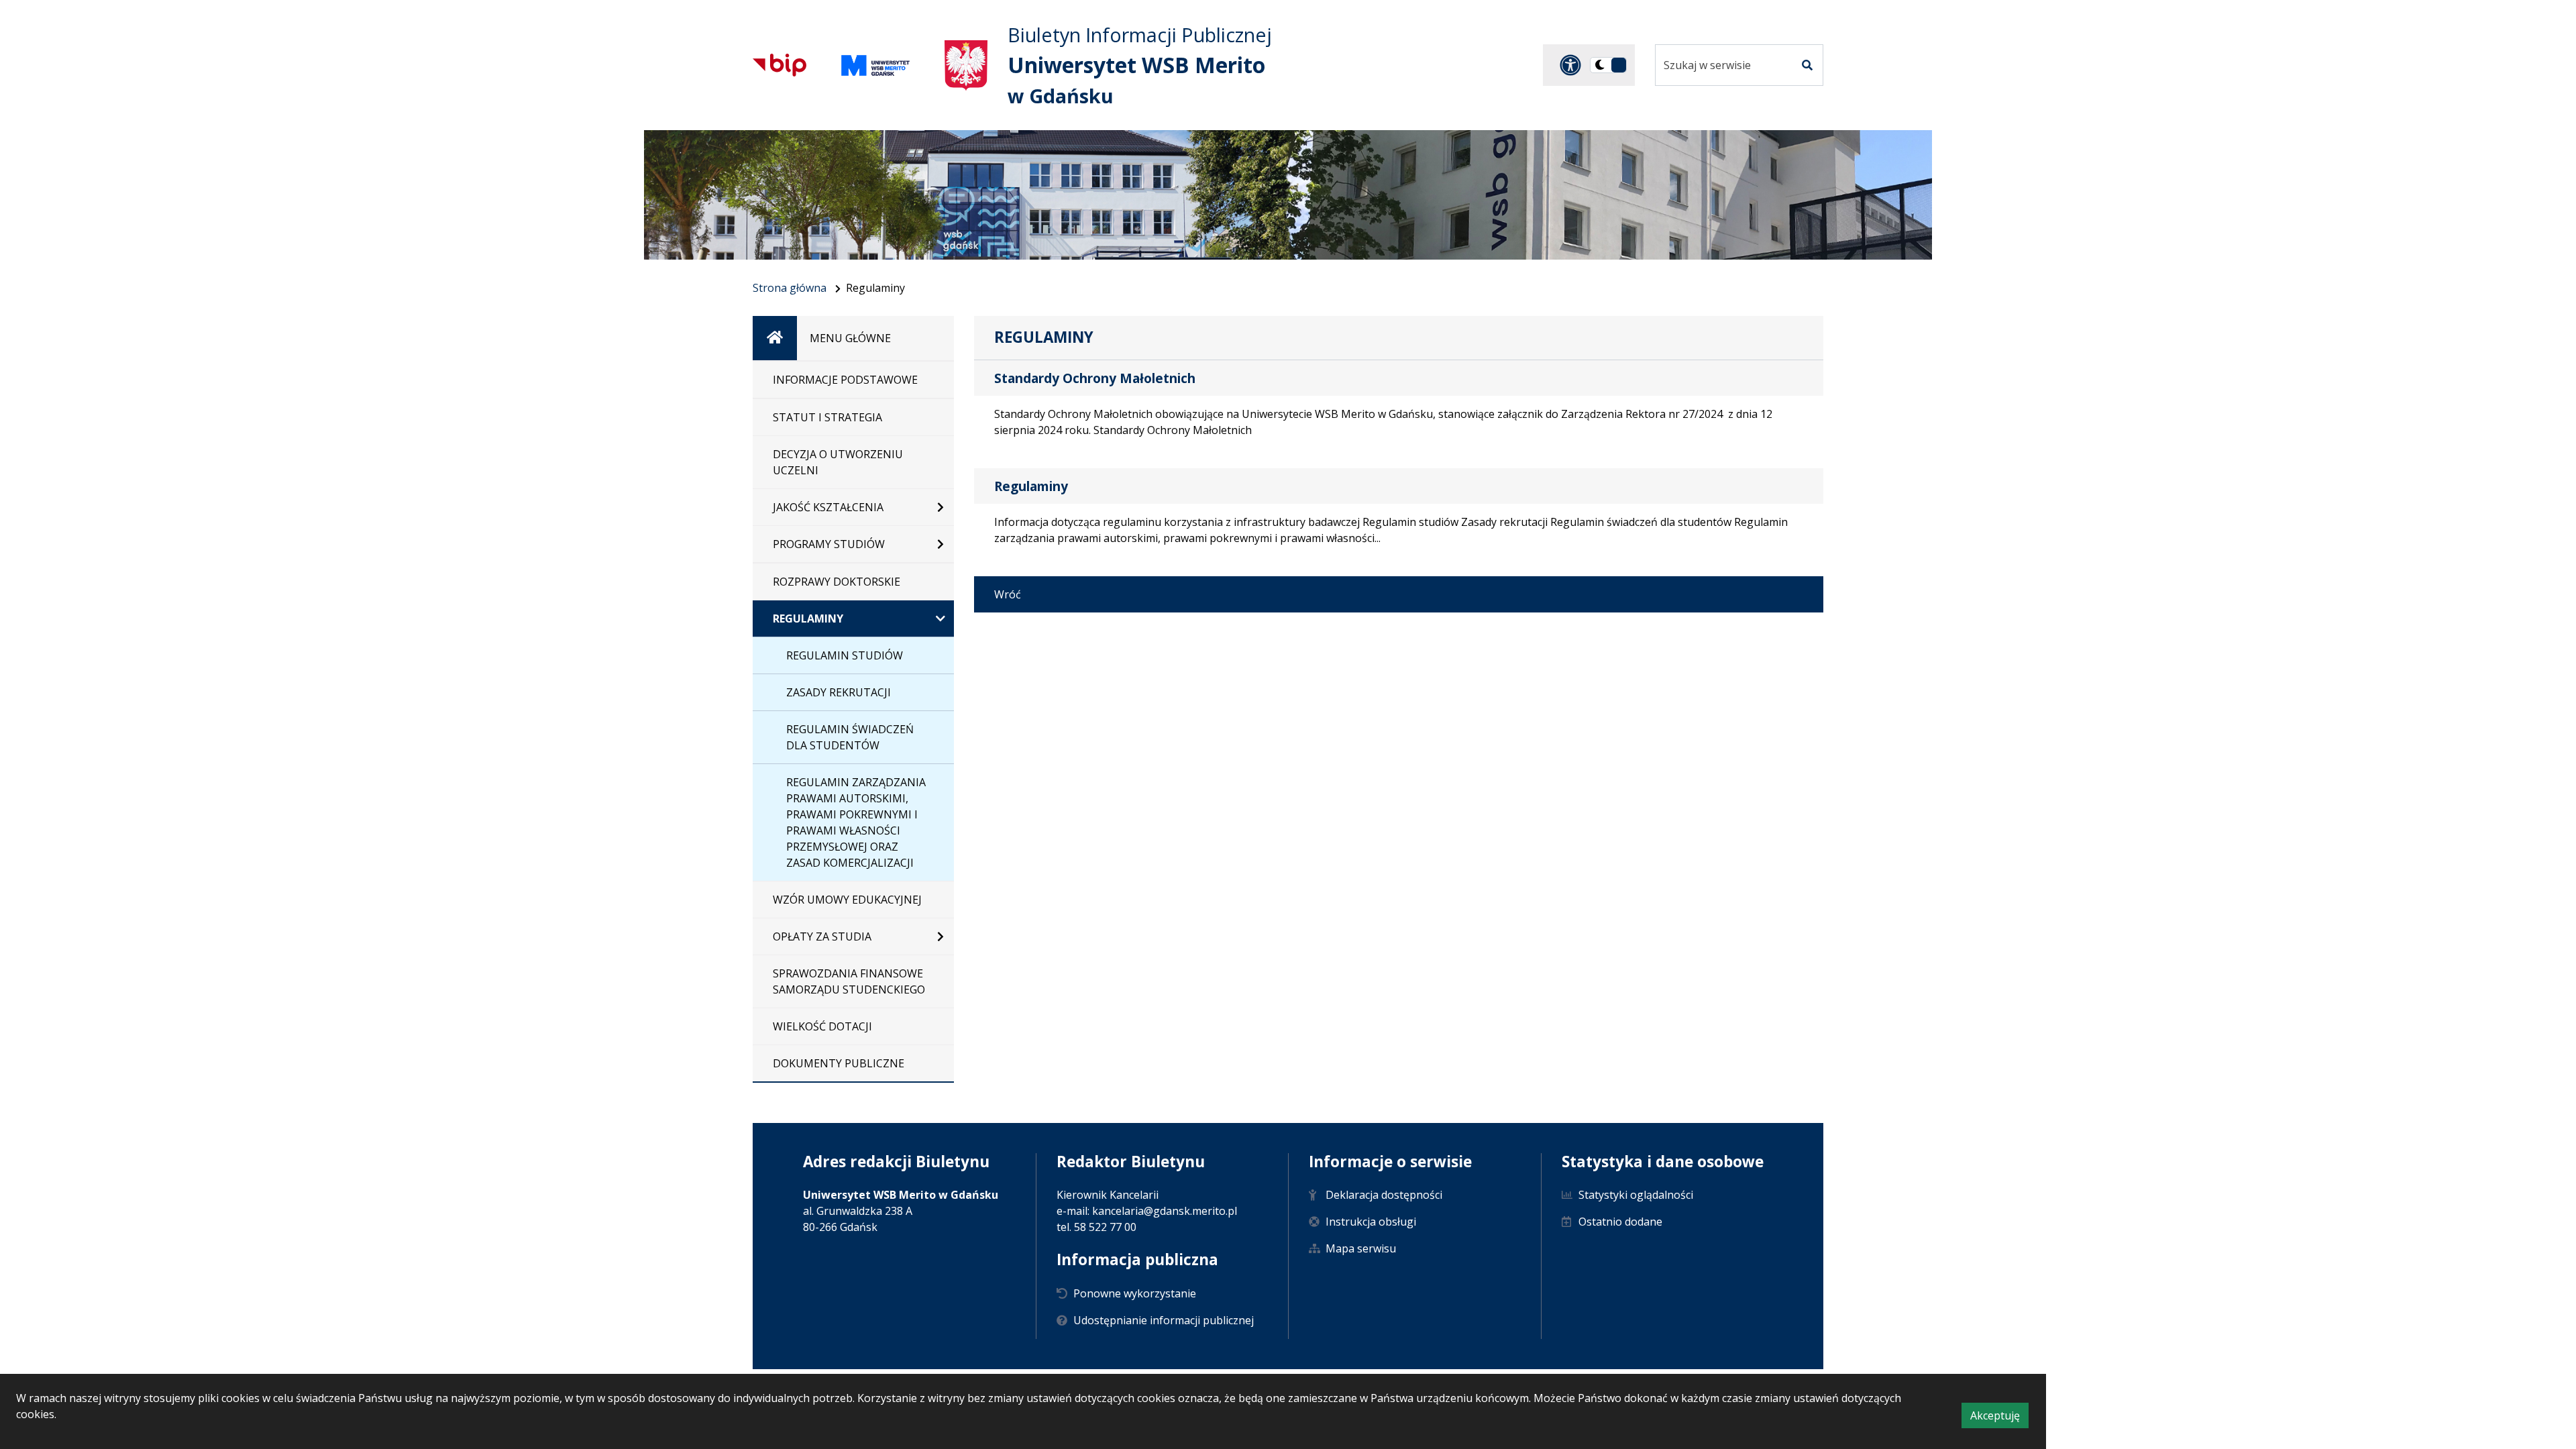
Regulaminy (1031, 486)
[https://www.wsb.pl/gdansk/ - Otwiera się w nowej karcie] (875, 65)
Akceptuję (1999, 1418)
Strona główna (790, 288)
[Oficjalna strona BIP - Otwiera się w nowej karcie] (780, 65)
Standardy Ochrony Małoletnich (1095, 378)
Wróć (1008, 594)
